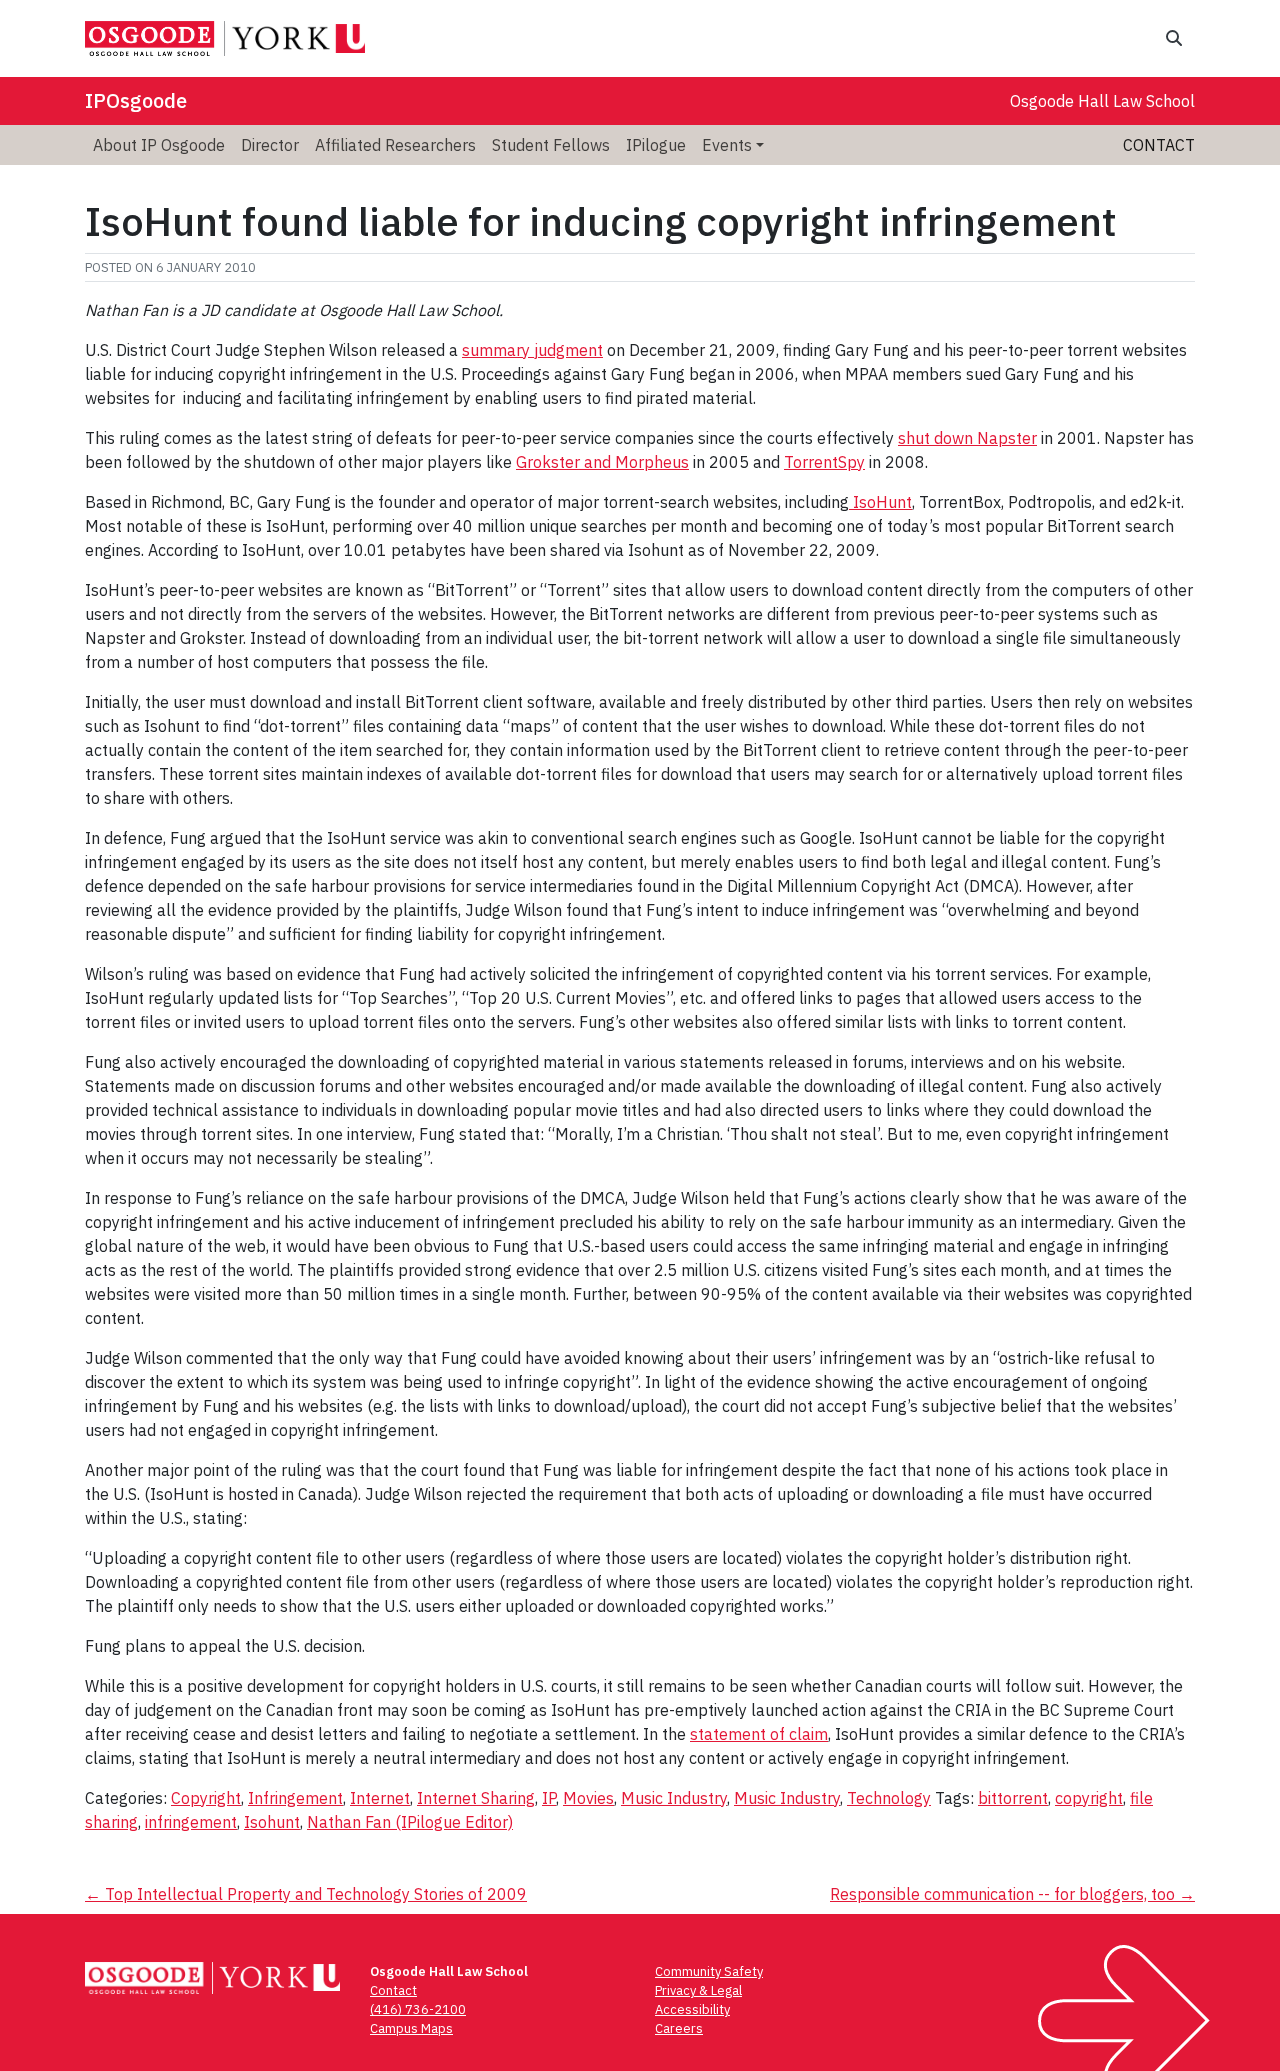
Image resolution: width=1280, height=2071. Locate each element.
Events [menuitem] (727, 145)
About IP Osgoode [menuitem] (159, 145)
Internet (380, 1798)
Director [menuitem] (270, 145)
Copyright (206, 1798)
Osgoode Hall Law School (1102, 101)
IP (549, 1798)
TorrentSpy (824, 462)
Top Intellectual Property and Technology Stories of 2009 (306, 1894)
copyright (1089, 1798)
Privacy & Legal (698, 1990)
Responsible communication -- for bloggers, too (1012, 1894)
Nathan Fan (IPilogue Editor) (410, 1822)
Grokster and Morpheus (602, 462)
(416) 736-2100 (418, 2009)
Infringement (295, 1798)
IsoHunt (880, 502)
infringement (191, 1822)
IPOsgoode (136, 100)
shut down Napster (967, 438)
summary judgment (532, 350)
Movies (588, 1798)
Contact (1159, 145)
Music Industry (674, 1798)
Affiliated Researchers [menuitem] (395, 145)
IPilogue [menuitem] (656, 145)
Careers (679, 2028)
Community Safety (709, 1971)
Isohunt (272, 1822)
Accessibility (692, 2009)
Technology (889, 1798)
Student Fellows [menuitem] (551, 145)
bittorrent (1013, 1798)
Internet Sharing (476, 1798)
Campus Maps (411, 2028)
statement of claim (759, 1734)
